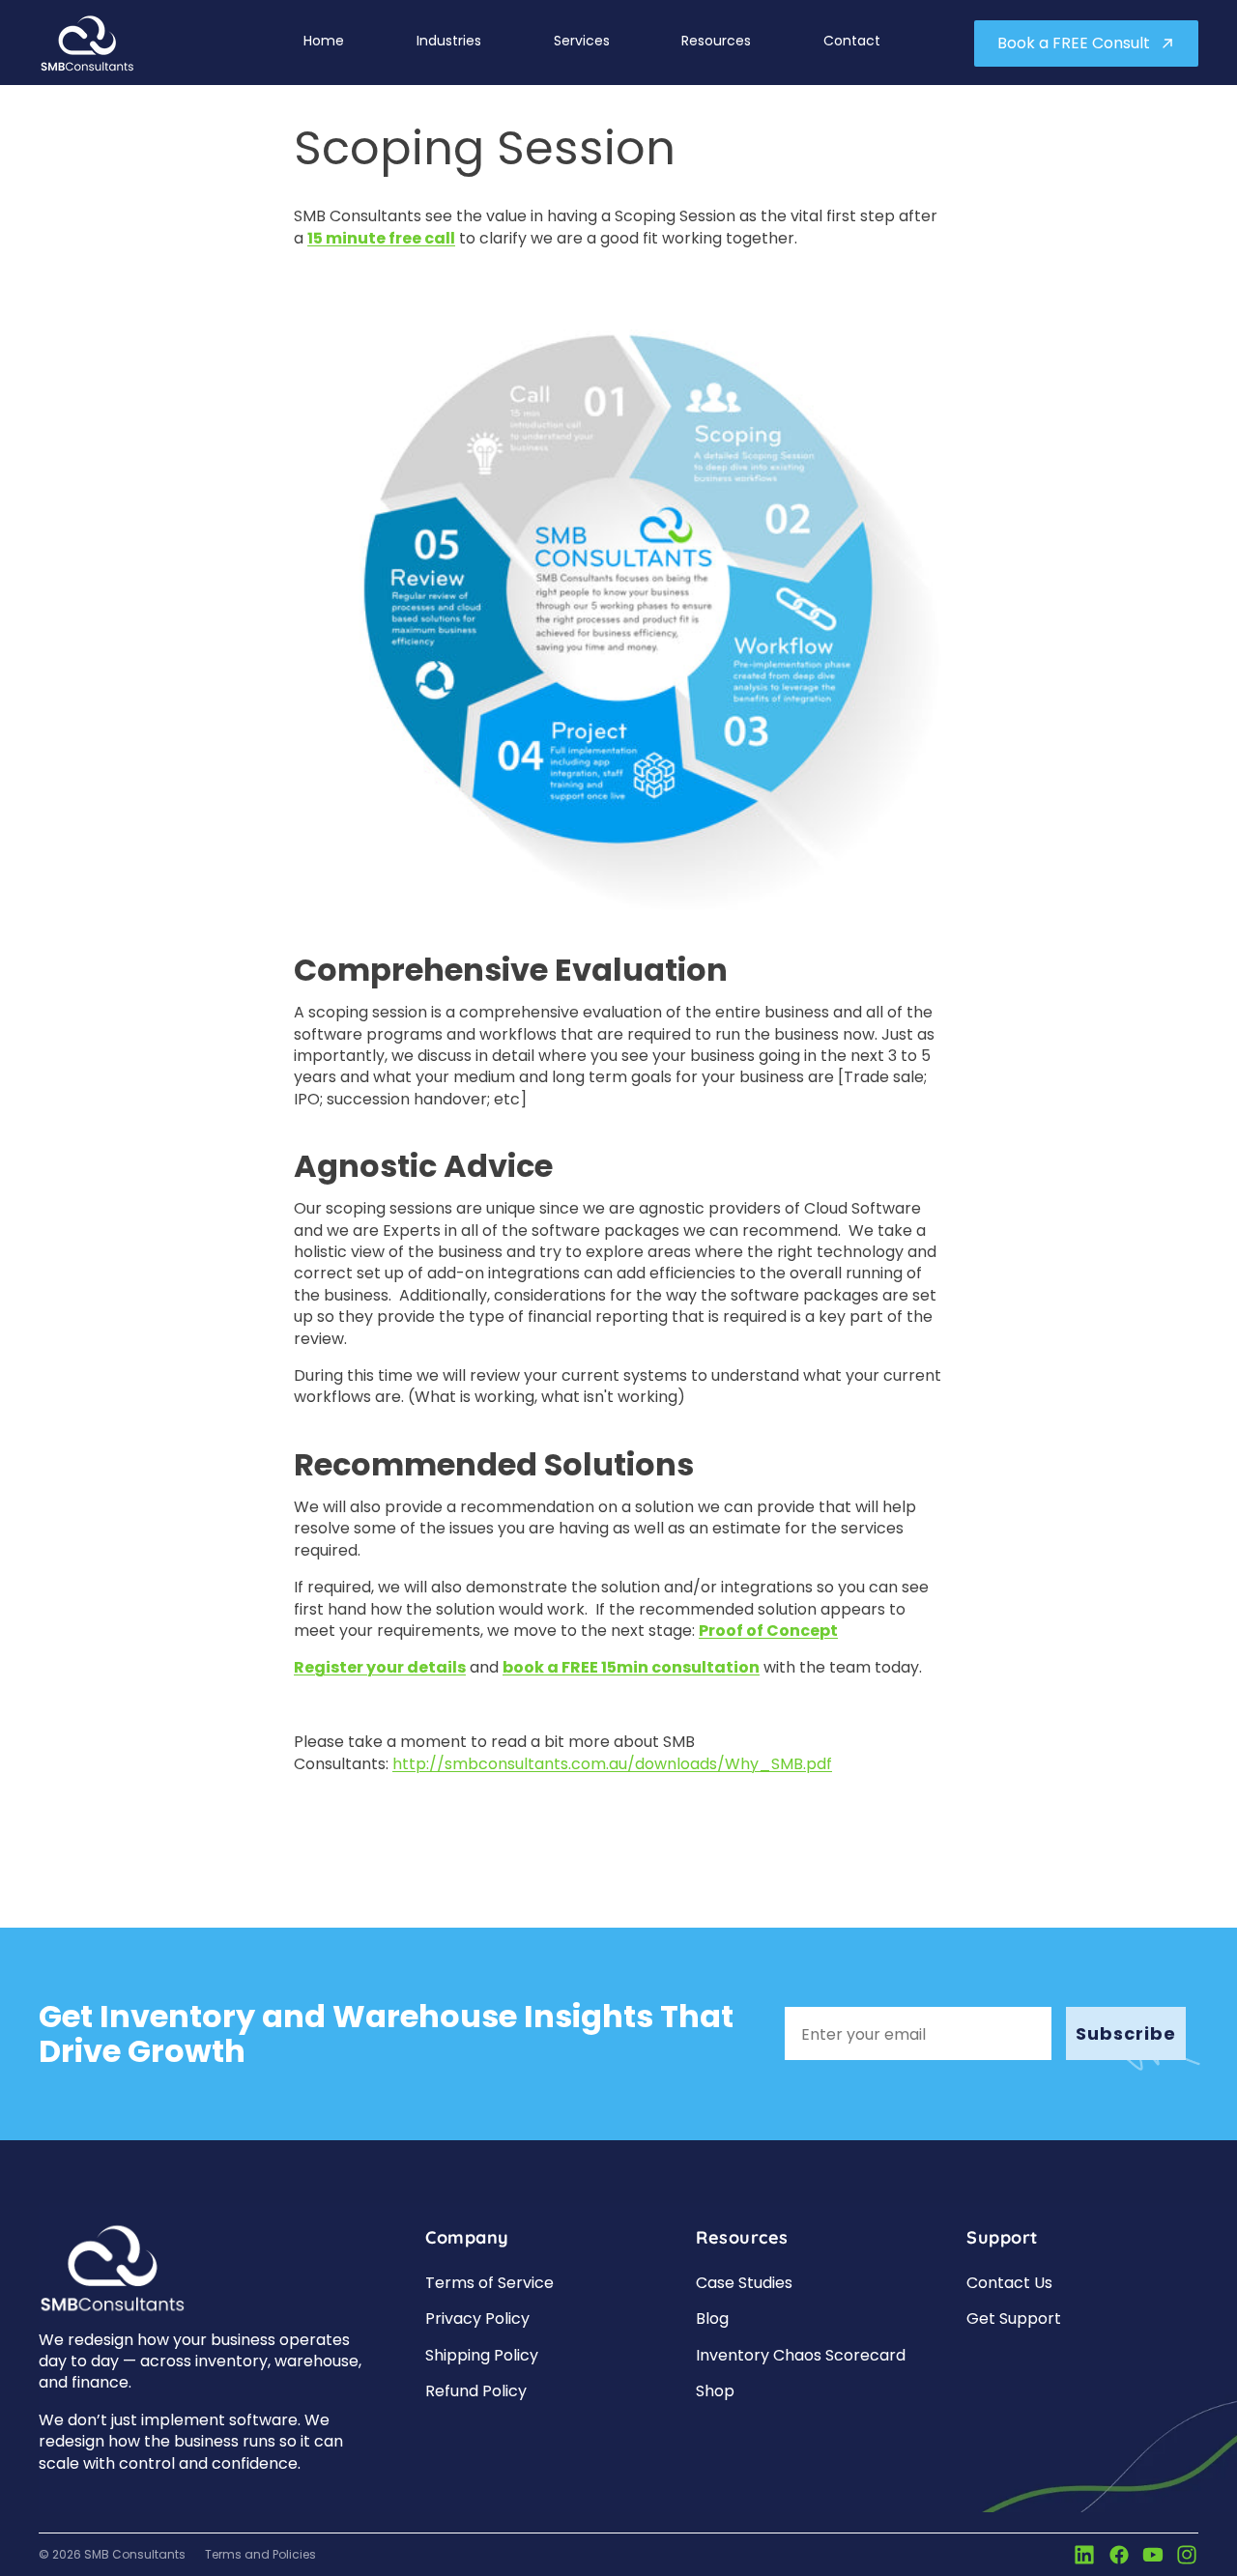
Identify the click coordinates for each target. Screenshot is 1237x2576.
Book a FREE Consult (1074, 43)
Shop (715, 2391)
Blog (712, 2318)
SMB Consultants (135, 2554)
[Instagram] (1187, 2555)
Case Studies (744, 2283)
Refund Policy (476, 2391)
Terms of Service (489, 2283)
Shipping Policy (482, 2355)
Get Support (1014, 2318)
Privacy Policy (477, 2318)
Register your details (380, 1667)
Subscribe (1126, 2033)
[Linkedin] (1084, 2555)
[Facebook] (1119, 2555)
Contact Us (1009, 2283)
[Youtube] (1153, 2555)
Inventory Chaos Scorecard (801, 2355)
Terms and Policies (260, 2554)
